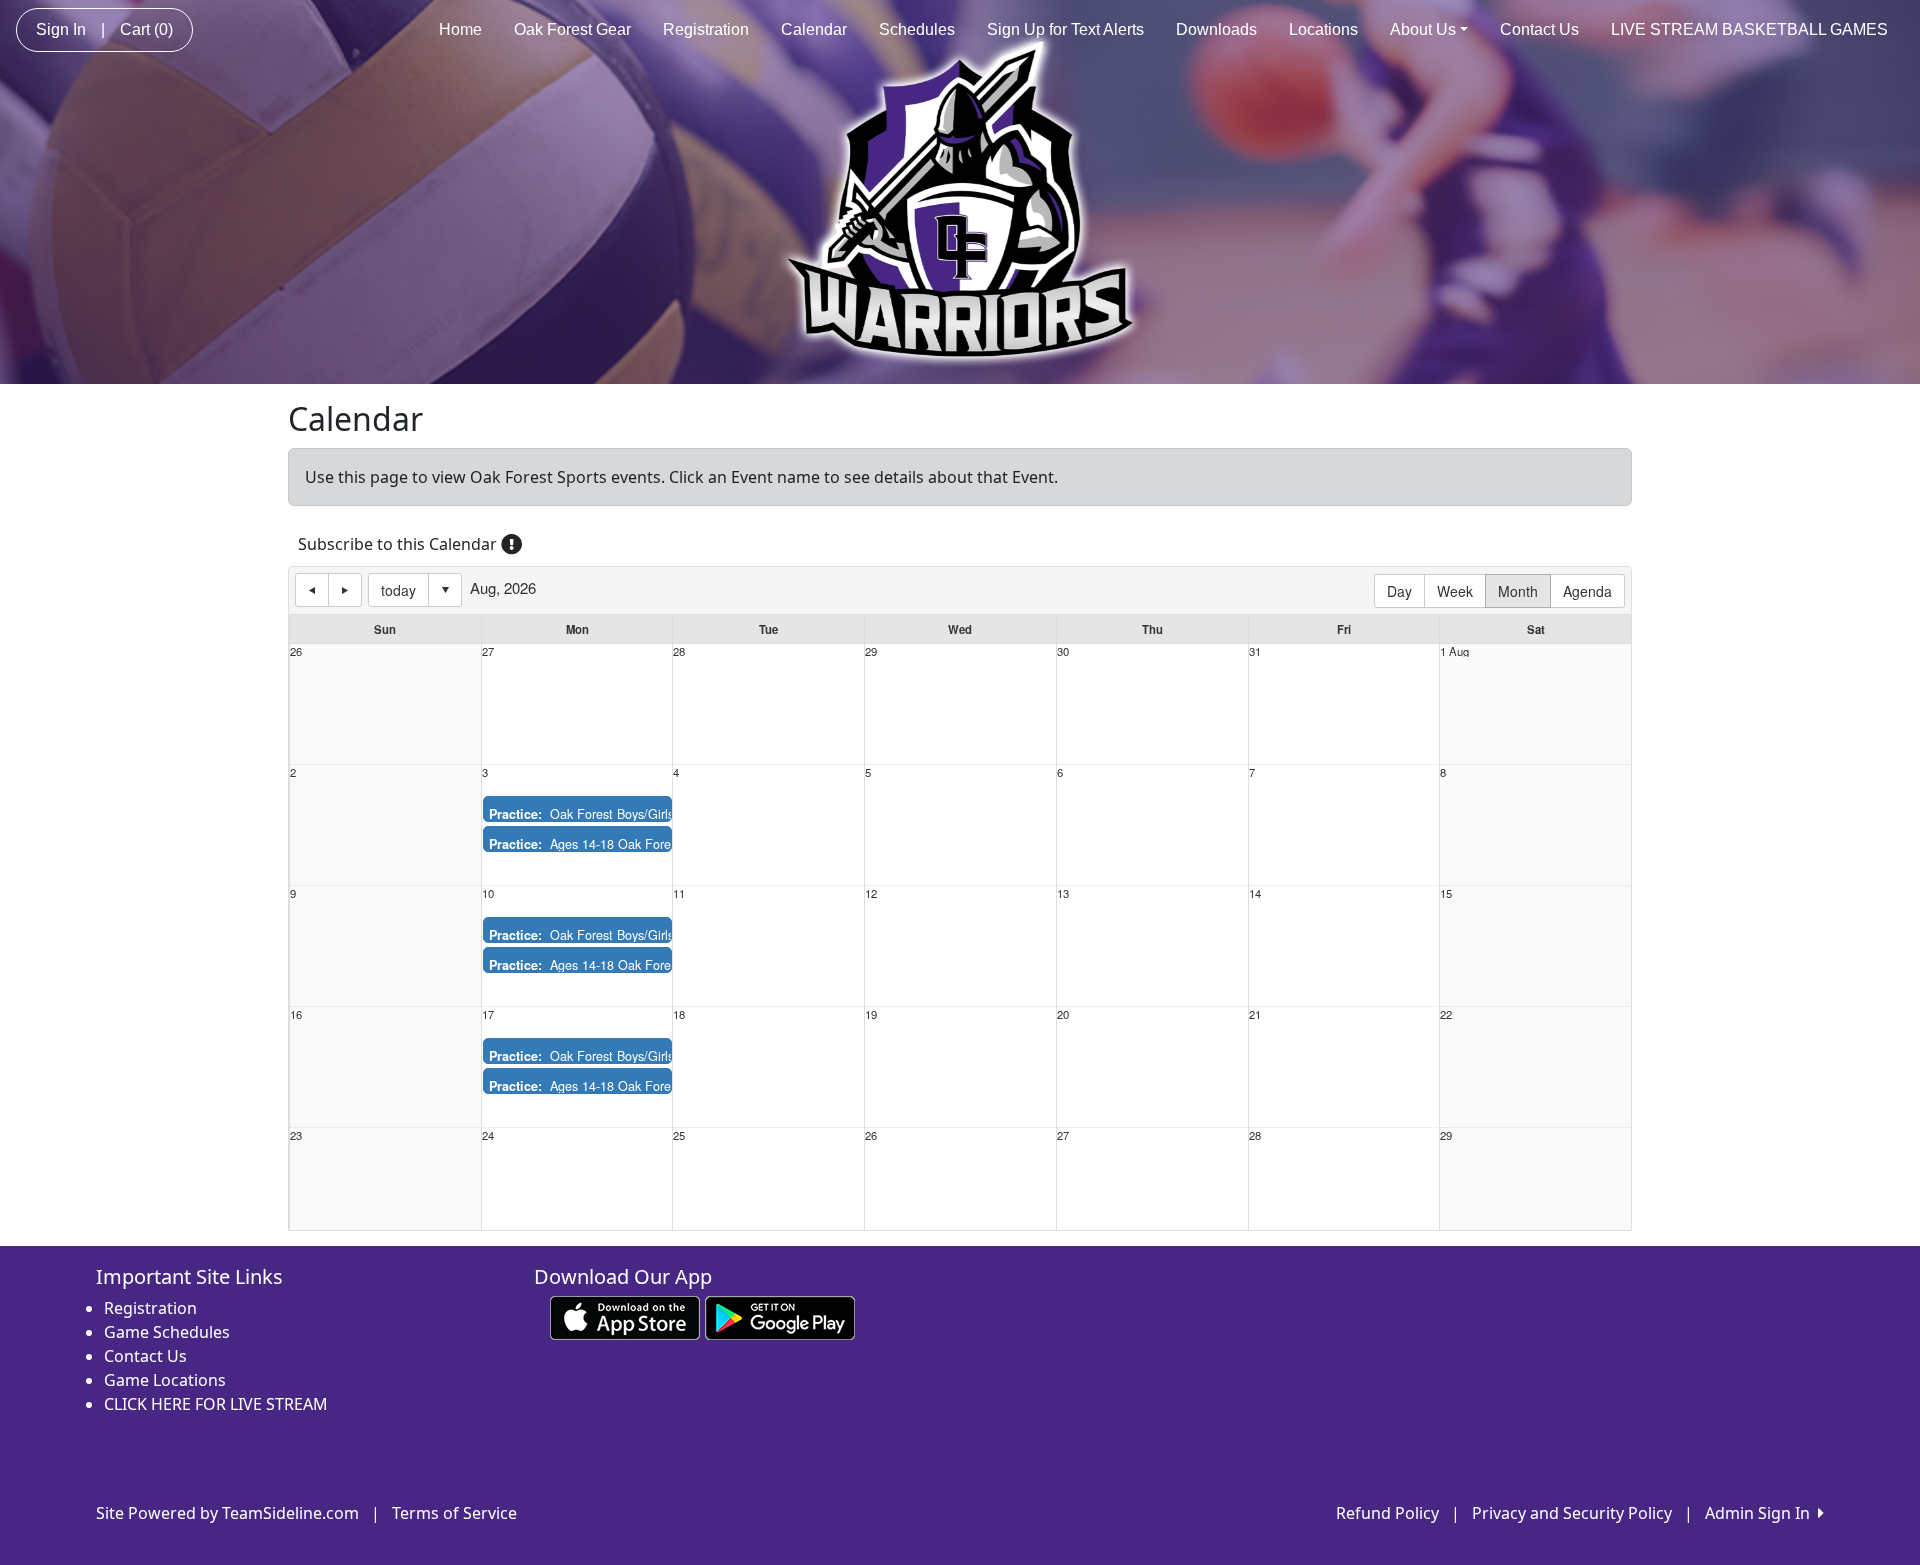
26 (296, 651)
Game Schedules (167, 1332)
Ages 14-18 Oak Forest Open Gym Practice (642, 844)
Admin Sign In (1761, 1513)
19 (871, 1014)
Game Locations (165, 1380)
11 (679, 893)
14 (1255, 893)
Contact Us (1539, 29)
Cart (146, 29)
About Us (1423, 29)
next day (345, 590)
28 (679, 651)
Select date (445, 590)
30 (1063, 651)
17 (488, 1014)
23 (296, 1135)
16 (296, 1014)
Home (460, 29)
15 (1446, 893)
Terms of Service (454, 1513)
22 (1446, 1014)
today (398, 590)
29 (871, 651)
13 (1063, 893)
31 (1255, 651)
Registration (706, 29)
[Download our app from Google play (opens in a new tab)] (780, 1317)
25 (679, 1135)
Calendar (814, 29)
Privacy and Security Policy (1572, 1513)
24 (488, 1135)
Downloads (1216, 29)
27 (488, 651)
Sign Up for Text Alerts (1065, 29)
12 (871, 893)
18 (679, 1014)
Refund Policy (1387, 1513)
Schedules (917, 29)
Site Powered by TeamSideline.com (227, 1513)
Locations (1323, 29)
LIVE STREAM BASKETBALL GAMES (1749, 29)
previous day (312, 590)
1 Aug (1454, 651)
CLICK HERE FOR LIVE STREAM (216, 1404)
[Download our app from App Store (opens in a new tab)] (625, 1317)
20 (1063, 1014)
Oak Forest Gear (572, 29)
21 (1255, 1014)
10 (488, 893)
